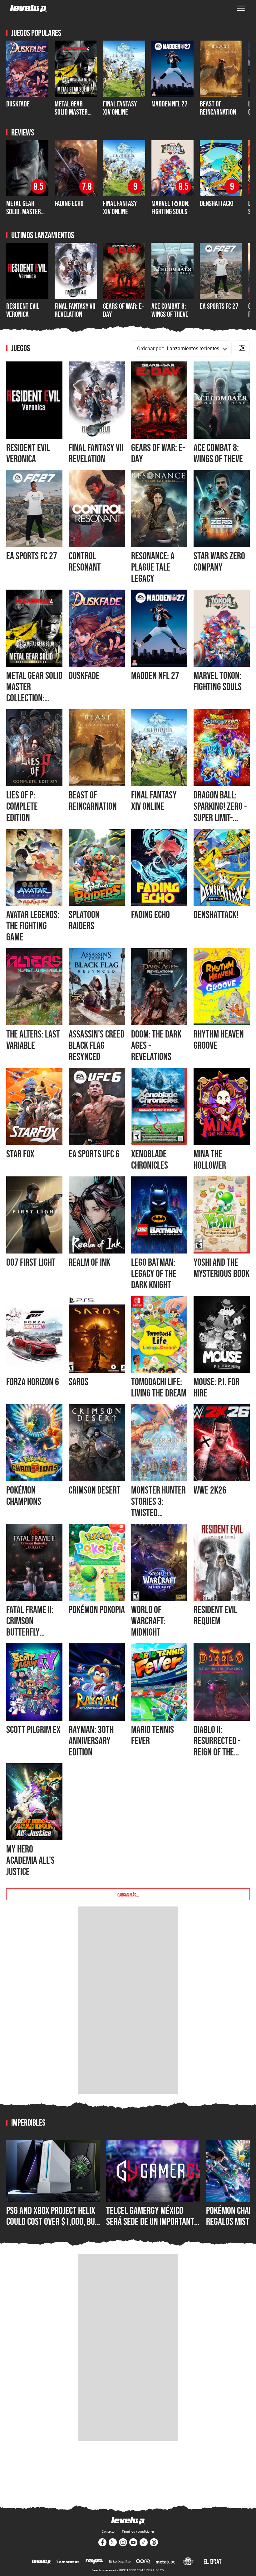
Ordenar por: (151, 348)
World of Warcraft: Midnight (148, 1621)
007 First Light (31, 1262)
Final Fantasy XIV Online (120, 108)
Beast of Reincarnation (218, 108)
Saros (79, 1382)
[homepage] (28, 8)
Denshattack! (217, 203)
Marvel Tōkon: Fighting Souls (170, 207)
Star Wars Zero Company (219, 562)
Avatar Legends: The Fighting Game (33, 926)
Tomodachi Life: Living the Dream (159, 1387)
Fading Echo (69, 203)
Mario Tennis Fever (153, 1735)
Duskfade (18, 104)
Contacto (108, 2531)
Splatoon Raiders (84, 920)
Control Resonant (85, 562)
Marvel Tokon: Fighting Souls (218, 681)
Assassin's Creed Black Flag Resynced (97, 1045)
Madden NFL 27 (155, 675)
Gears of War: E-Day (123, 310)
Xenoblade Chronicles (150, 1160)
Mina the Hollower (210, 1160)
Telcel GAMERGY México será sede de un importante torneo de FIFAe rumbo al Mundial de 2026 (152, 2227)
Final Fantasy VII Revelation (75, 310)
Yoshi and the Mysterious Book (222, 1268)
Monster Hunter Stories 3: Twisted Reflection (158, 1507)
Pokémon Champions (24, 1496)
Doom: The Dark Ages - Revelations (156, 1045)
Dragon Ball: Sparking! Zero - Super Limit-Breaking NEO (220, 812)
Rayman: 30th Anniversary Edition (91, 1741)
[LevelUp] (41, 2562)
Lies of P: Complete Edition (22, 806)
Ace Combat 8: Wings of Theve (170, 310)
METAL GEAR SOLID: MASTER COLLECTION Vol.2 (27, 212)
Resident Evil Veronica (23, 310)
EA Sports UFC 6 (94, 1154)
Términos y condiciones (138, 2531)
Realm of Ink (89, 1262)
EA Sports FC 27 (219, 306)
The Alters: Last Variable (33, 1040)
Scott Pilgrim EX (33, 1730)
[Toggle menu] (241, 8)
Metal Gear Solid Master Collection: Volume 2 (71, 116)
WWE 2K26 (210, 1490)
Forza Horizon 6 (33, 1382)
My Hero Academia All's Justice (30, 1860)
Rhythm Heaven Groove (219, 1040)
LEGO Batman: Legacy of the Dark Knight (154, 1273)
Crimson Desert (95, 1490)
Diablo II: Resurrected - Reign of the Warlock (217, 1746)
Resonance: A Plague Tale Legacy (153, 567)
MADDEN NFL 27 (170, 104)
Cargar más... (128, 1894)
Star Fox (20, 1154)
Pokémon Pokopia (97, 1610)
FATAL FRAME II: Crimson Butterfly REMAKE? (30, 1627)
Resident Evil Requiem (215, 1615)
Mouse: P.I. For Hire (217, 1387)
